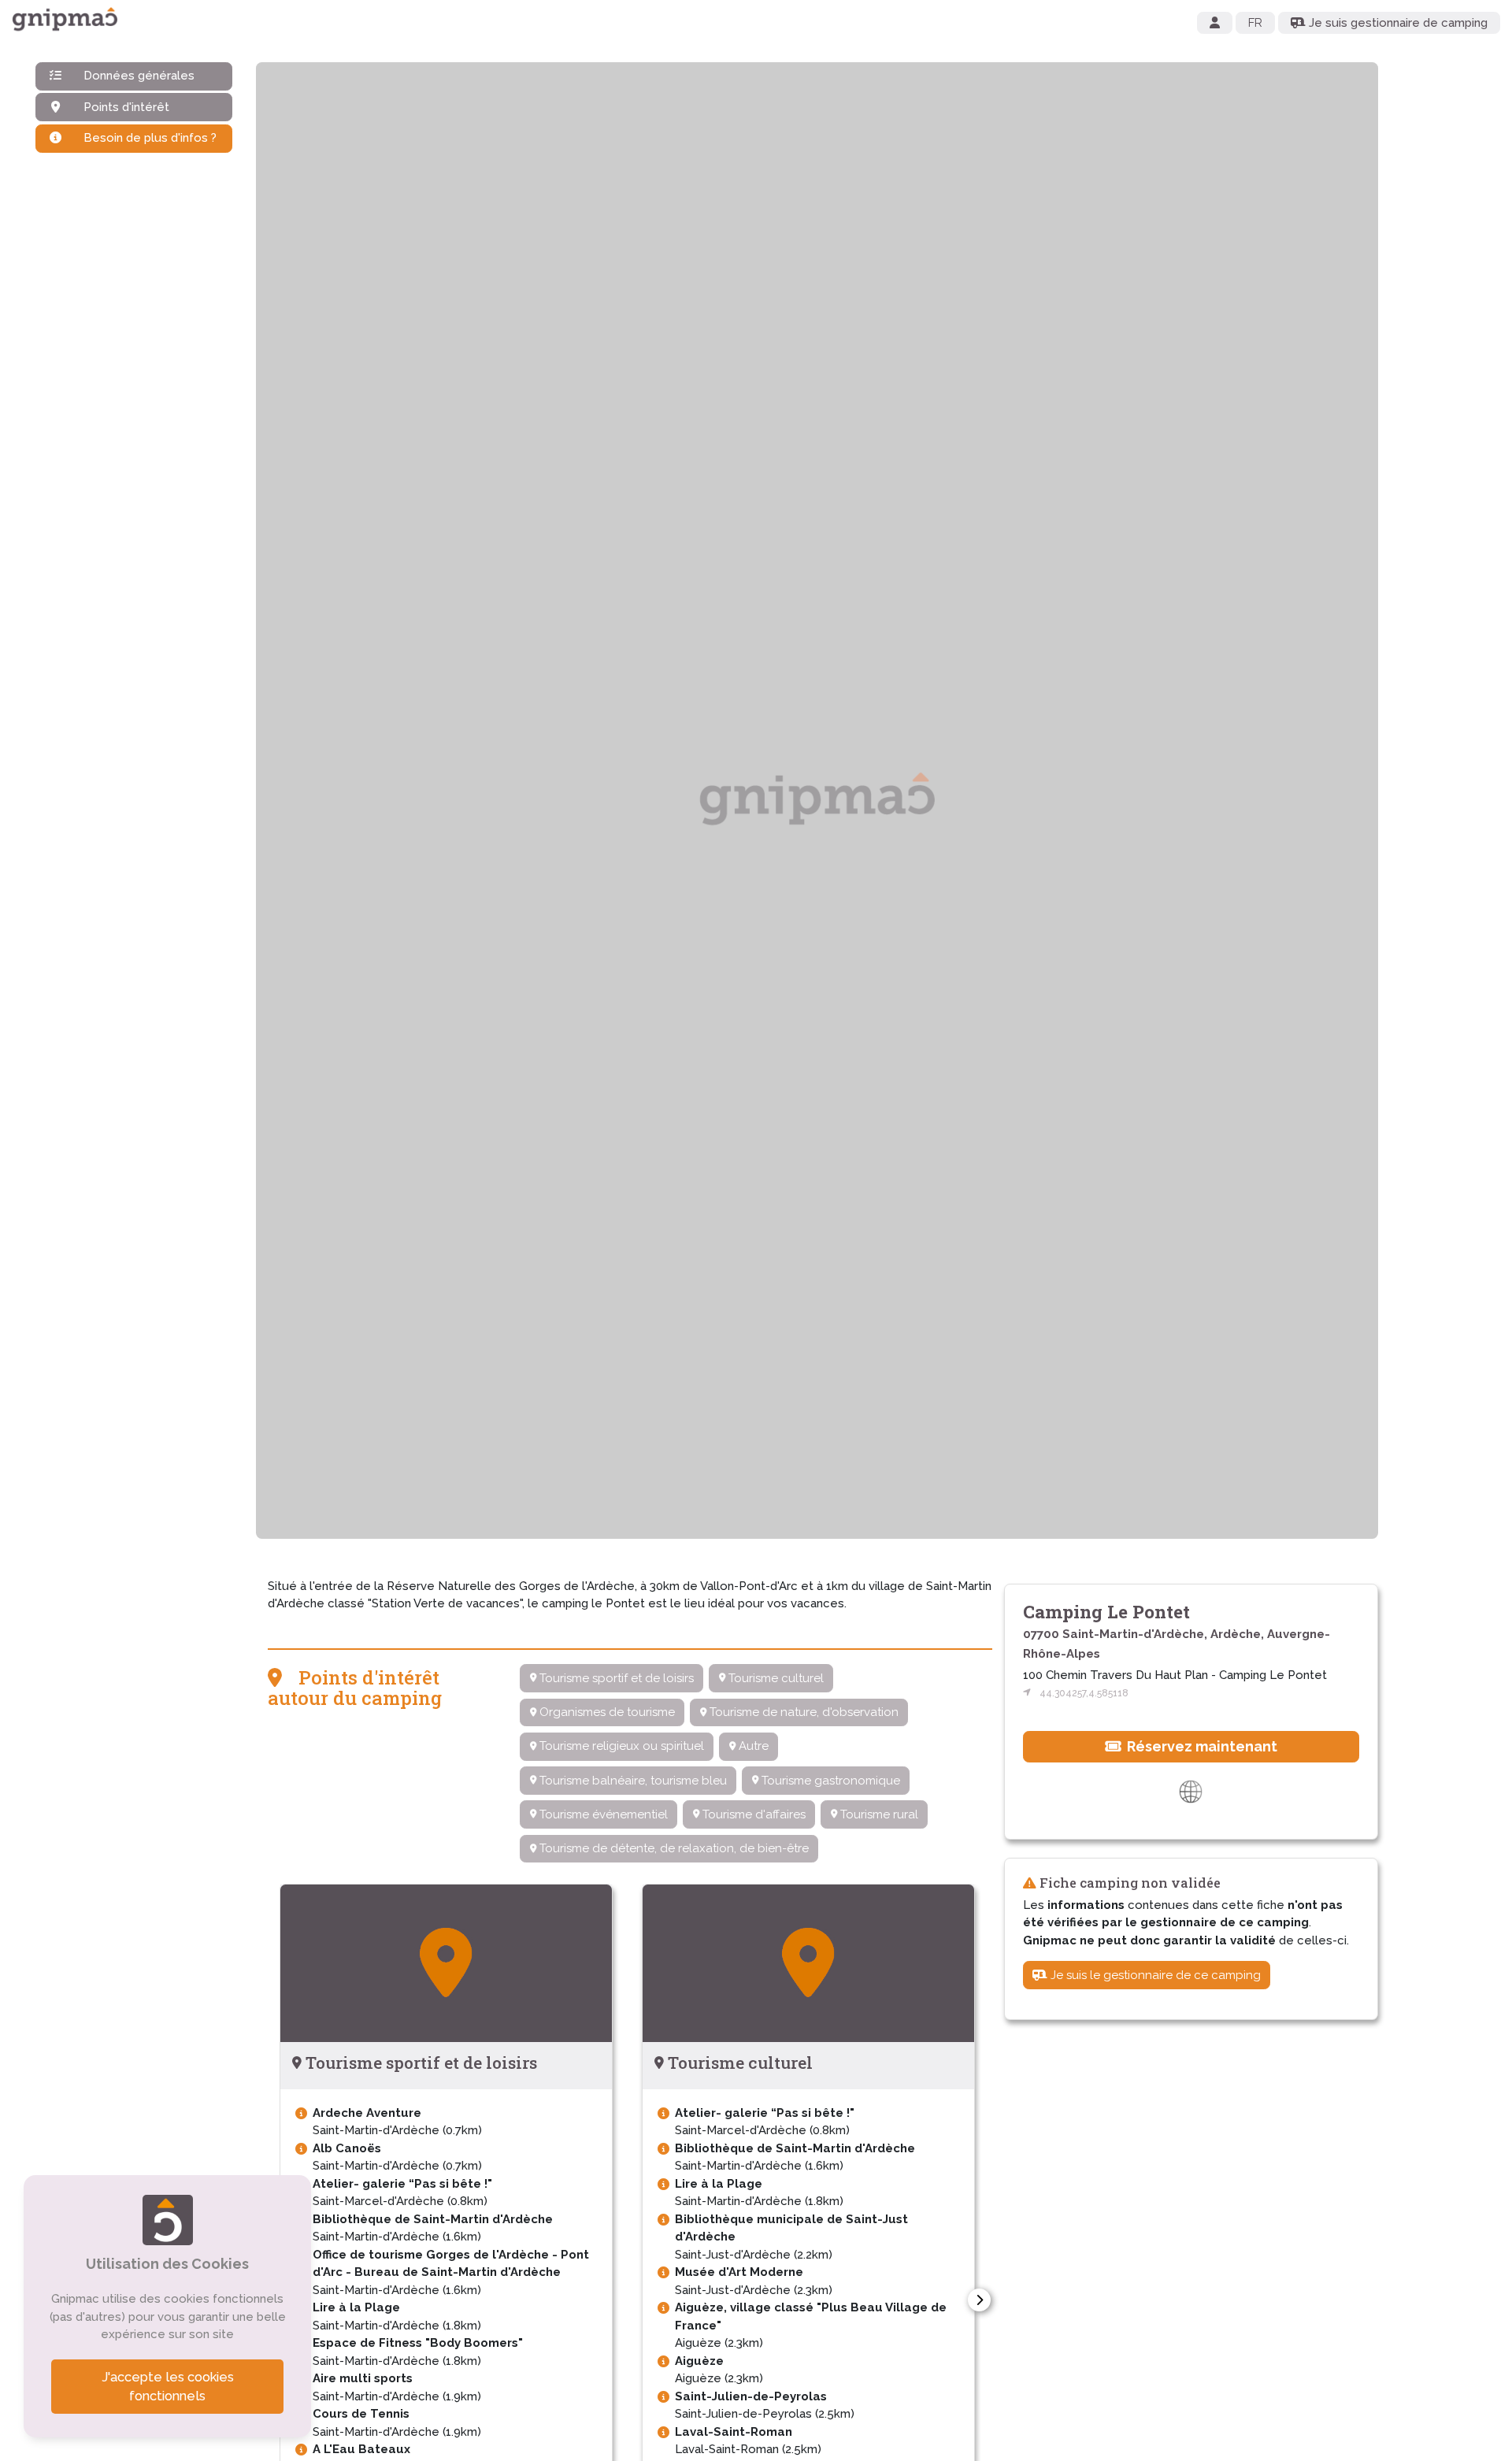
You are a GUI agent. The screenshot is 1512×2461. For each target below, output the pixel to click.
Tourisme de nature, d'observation (802, 1712)
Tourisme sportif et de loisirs (615, 1678)
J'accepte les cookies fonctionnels (168, 2387)
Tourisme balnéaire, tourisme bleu (632, 1781)
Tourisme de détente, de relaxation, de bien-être (673, 1848)
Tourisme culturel (775, 1678)
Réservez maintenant (1201, 1746)
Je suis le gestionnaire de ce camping (1154, 1974)
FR (1255, 23)
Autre (752, 1746)
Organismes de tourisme (606, 1712)
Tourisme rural (878, 1814)
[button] (979, 2300)
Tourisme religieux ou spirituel (620, 1746)
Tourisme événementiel (602, 1814)
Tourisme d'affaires (752, 1814)
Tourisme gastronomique (829, 1781)
